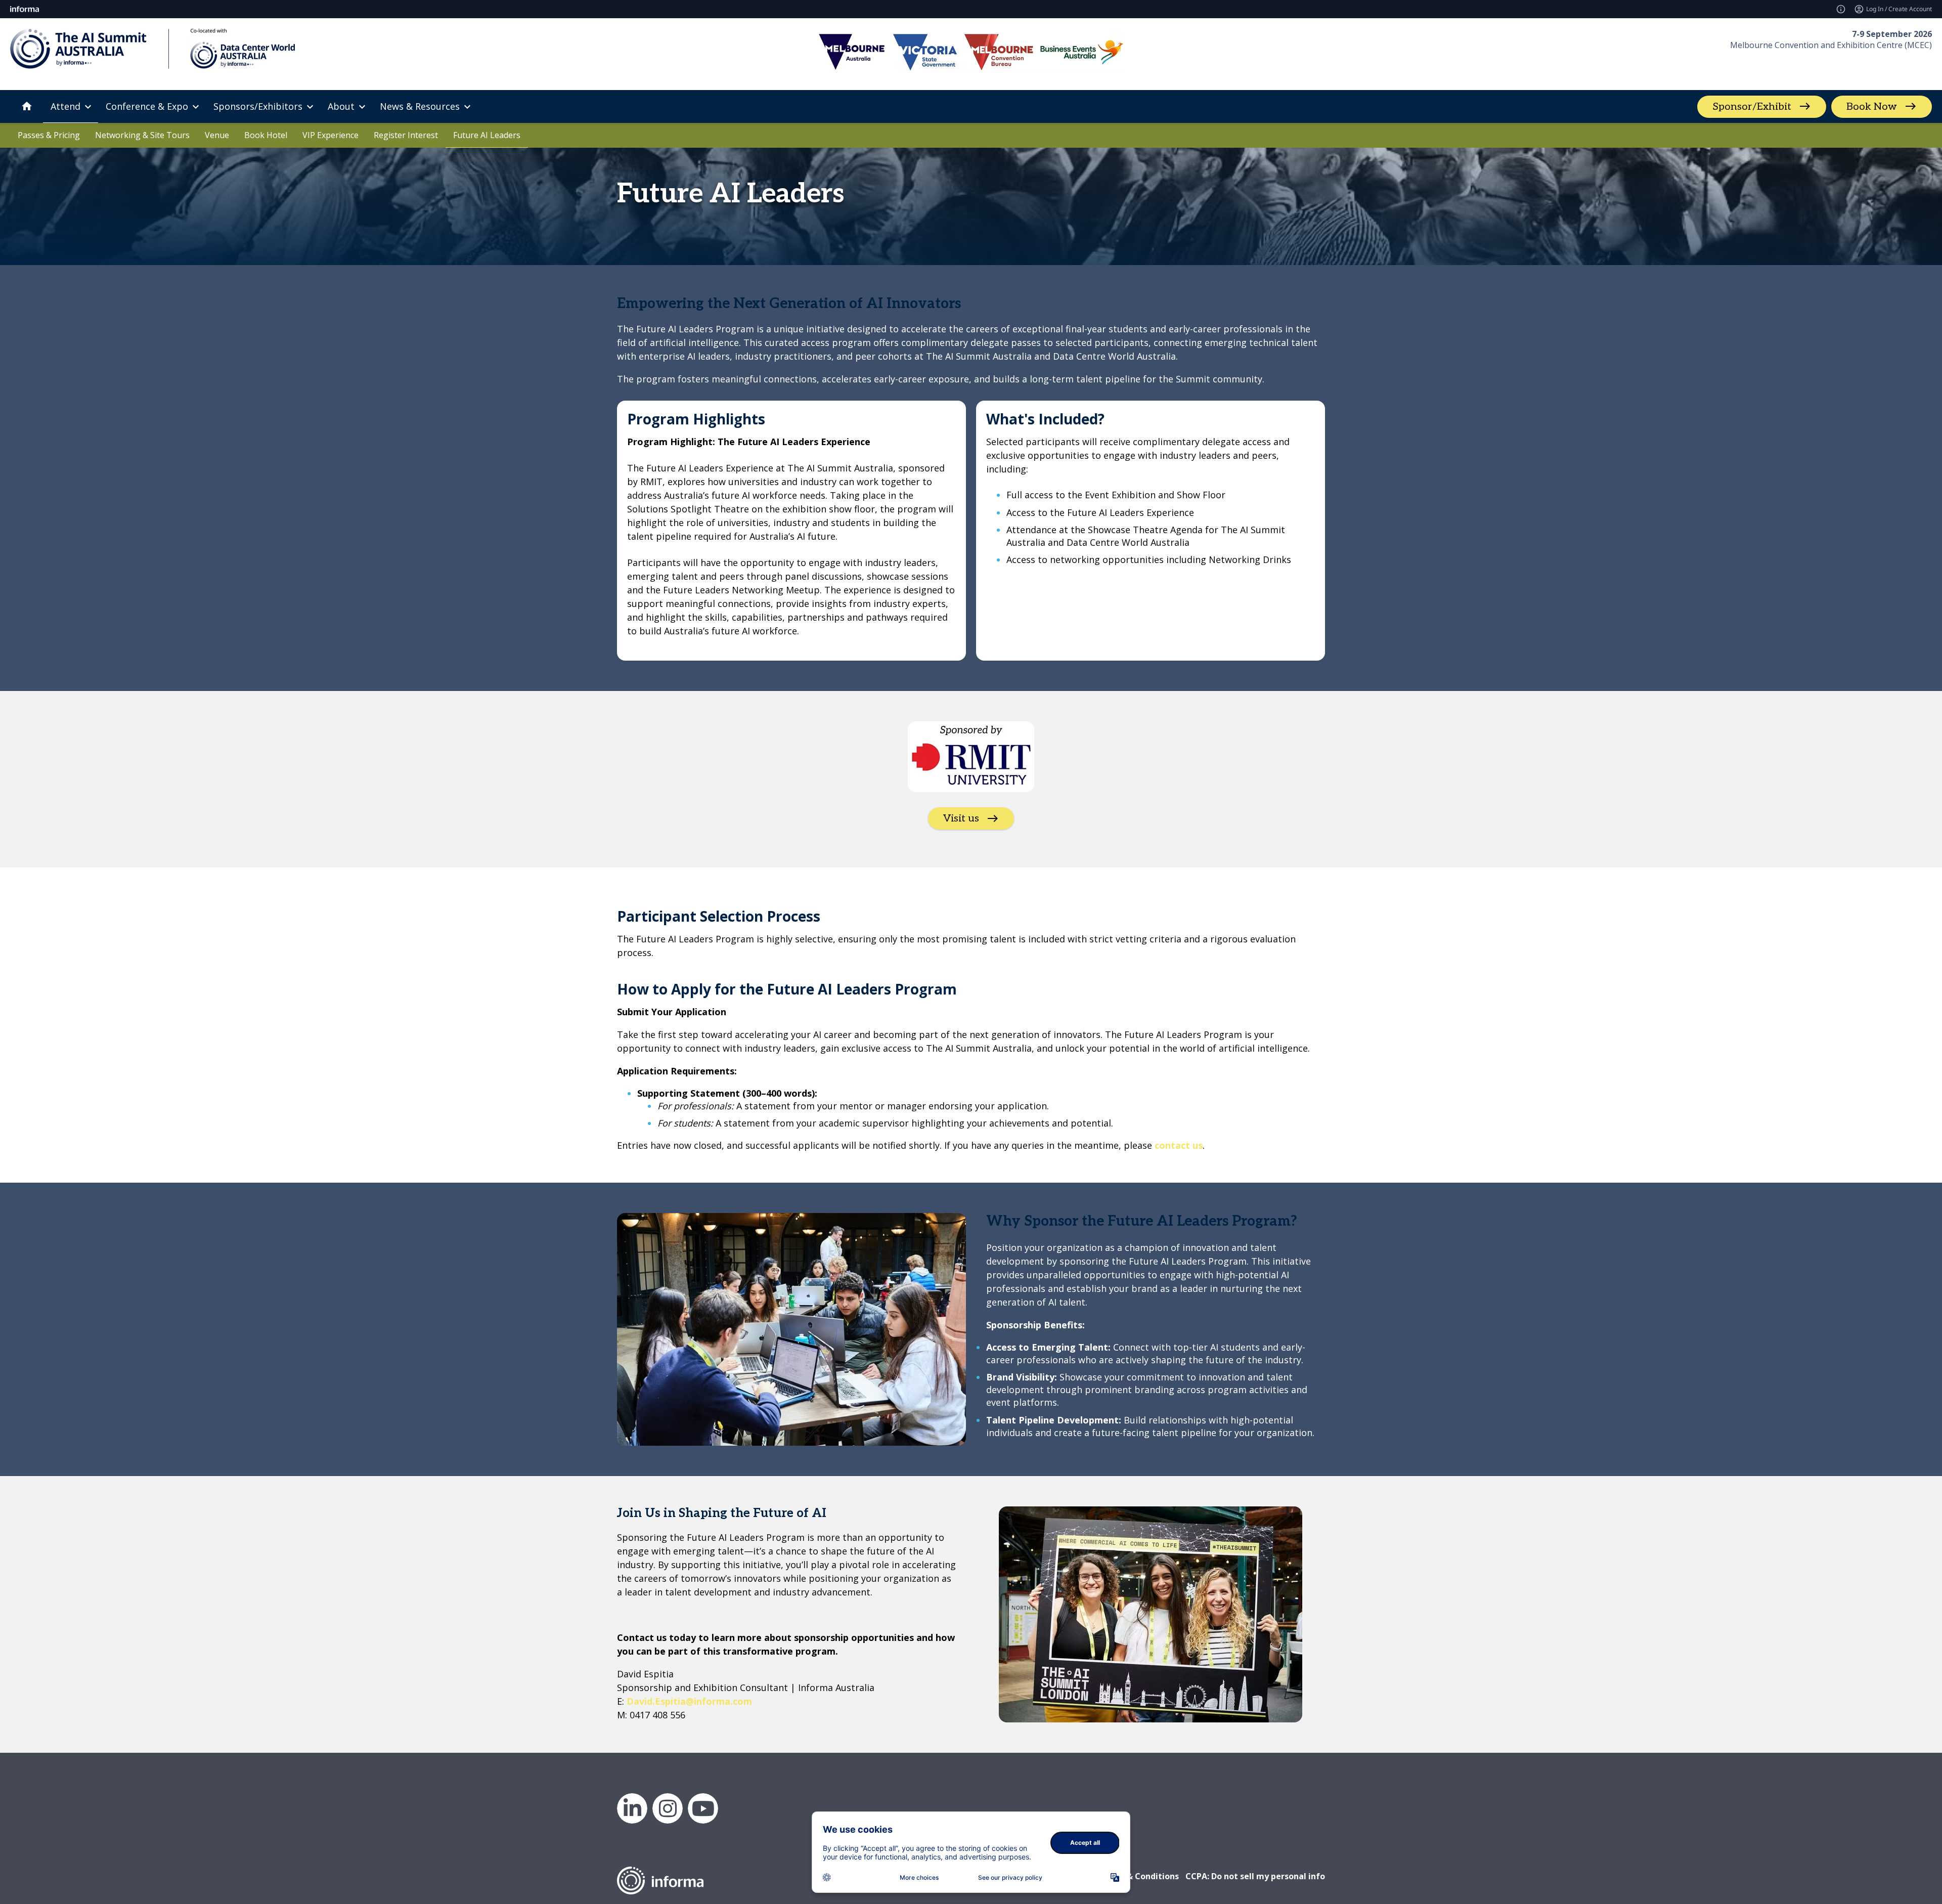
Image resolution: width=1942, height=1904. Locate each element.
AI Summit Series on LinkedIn (632, 1808)
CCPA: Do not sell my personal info (1255, 1876)
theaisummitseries (668, 1808)
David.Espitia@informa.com (689, 1701)
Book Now (1872, 107)
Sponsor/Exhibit (1752, 107)
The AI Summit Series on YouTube (703, 1808)
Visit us (961, 818)
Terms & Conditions (1139, 1876)
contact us (1179, 1145)
